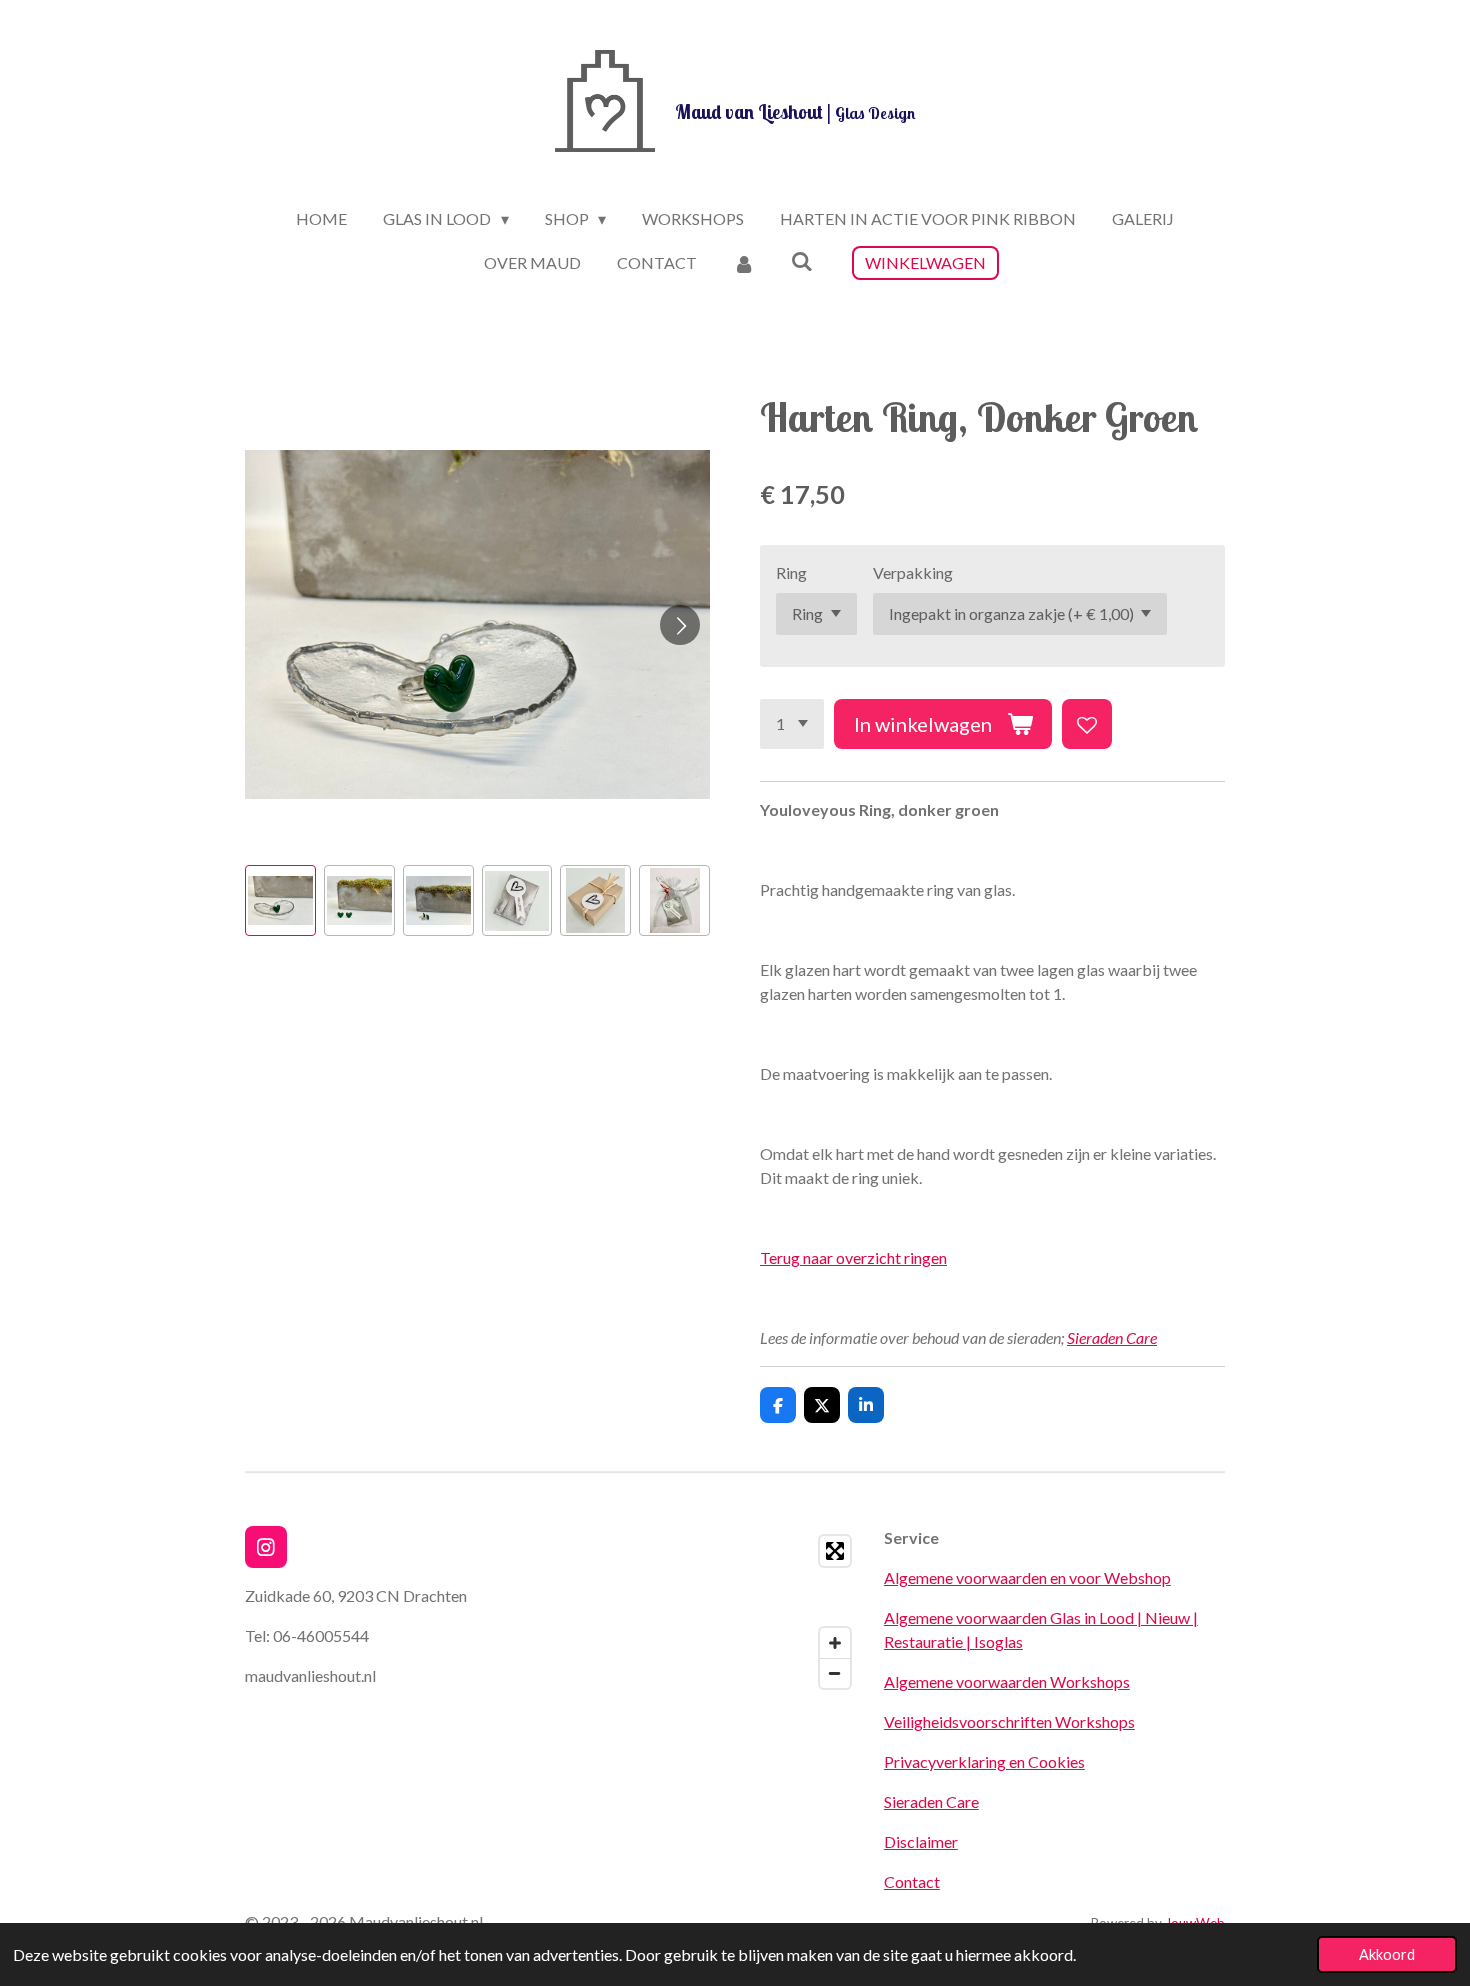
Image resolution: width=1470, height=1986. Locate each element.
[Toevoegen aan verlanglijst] (1087, 724)
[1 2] (792, 724)
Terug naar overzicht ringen (853, 1257)
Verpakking (913, 572)
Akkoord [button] (1387, 1954)
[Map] (689, 1612)
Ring (791, 572)
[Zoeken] (802, 260)
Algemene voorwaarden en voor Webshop (1027, 1577)
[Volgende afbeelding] (680, 625)
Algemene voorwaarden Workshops (1007, 1681)
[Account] (744, 263)
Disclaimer (921, 1841)
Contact (912, 1881)
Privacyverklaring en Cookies (984, 1761)
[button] (280, 900)
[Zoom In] (835, 1643)
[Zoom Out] (835, 1673)
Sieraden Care (1112, 1337)
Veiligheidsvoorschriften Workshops (1009, 1721)
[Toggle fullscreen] (835, 1551)
